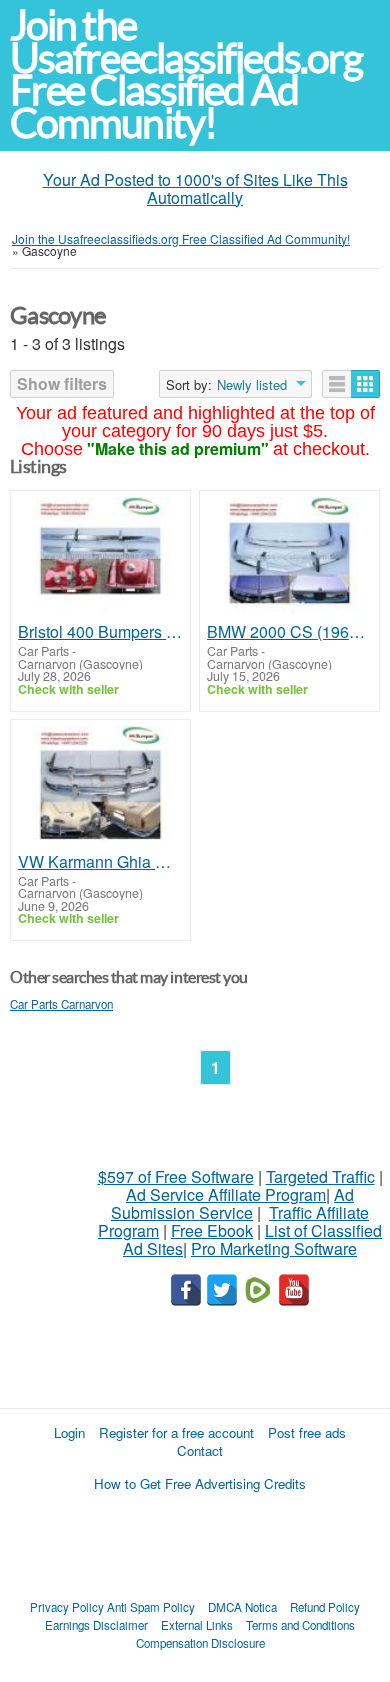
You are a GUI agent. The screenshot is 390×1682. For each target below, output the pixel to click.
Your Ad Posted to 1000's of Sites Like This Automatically (195, 188)
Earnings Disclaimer (96, 1625)
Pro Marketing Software (274, 1248)
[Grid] (365, 384)
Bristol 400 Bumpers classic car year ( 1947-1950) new (100, 632)
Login (69, 1432)
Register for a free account (176, 1432)
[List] (337, 384)
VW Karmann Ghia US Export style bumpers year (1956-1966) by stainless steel (100, 862)
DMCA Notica (242, 1607)
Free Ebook (212, 1230)
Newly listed (252, 385)
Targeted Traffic (320, 1176)
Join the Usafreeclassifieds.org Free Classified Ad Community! (186, 74)
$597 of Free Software (176, 1176)
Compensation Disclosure (200, 1643)
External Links (197, 1625)
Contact (200, 1450)
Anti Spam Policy (151, 1607)
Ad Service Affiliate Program (226, 1194)
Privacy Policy (67, 1607)
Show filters (62, 383)
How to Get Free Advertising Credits (200, 1483)
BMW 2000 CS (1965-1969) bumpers (289, 632)
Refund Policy (325, 1607)
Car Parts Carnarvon (61, 1004)
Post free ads (307, 1432)
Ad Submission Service (232, 1203)
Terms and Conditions (300, 1625)
